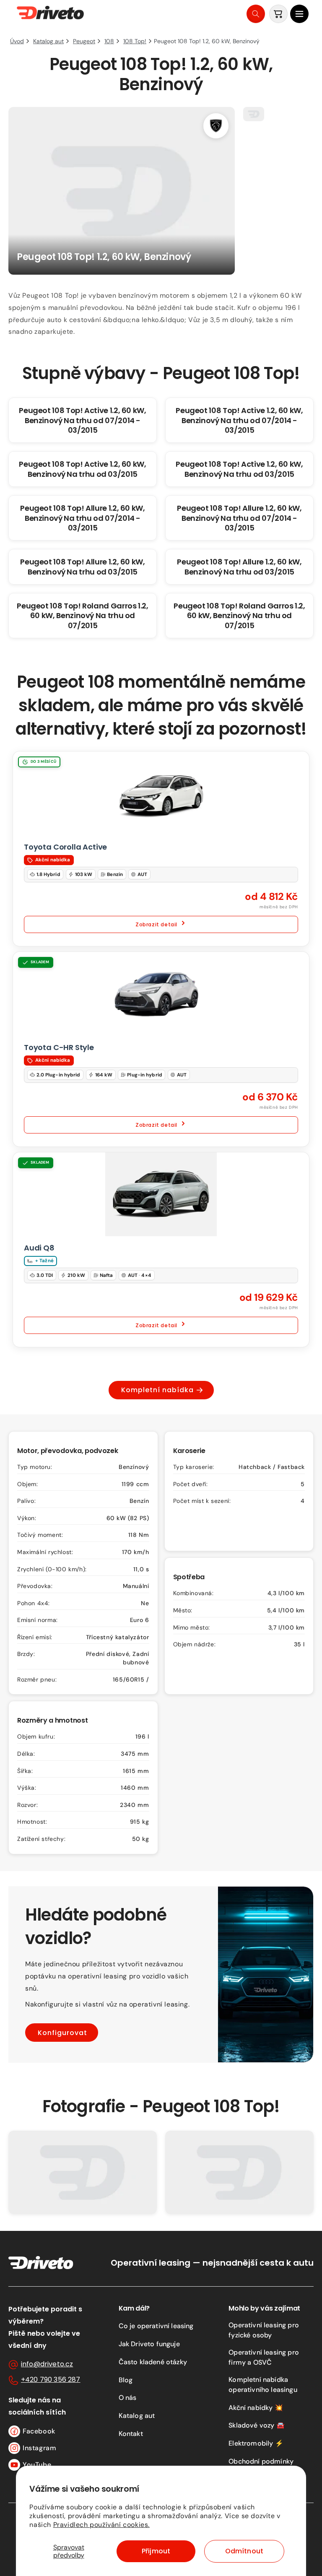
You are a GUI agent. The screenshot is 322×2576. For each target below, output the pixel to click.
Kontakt (131, 2434)
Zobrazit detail (156, 924)
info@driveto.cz (47, 2364)
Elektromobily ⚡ (256, 2443)
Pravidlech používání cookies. (101, 2525)
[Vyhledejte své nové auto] (256, 14)
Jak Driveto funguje (149, 2344)
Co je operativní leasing (156, 2326)
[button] (299, 14)
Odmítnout (244, 2551)
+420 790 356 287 (51, 2380)
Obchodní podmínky (261, 2461)
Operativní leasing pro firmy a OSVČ (264, 2357)
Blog (126, 2380)
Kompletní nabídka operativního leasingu (263, 2385)
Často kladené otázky (153, 2362)
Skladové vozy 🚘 (256, 2425)
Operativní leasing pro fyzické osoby (264, 2330)
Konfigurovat (62, 2032)
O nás (128, 2398)
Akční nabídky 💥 (256, 2408)
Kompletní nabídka (157, 1390)
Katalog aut (137, 2416)
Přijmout (156, 2551)
